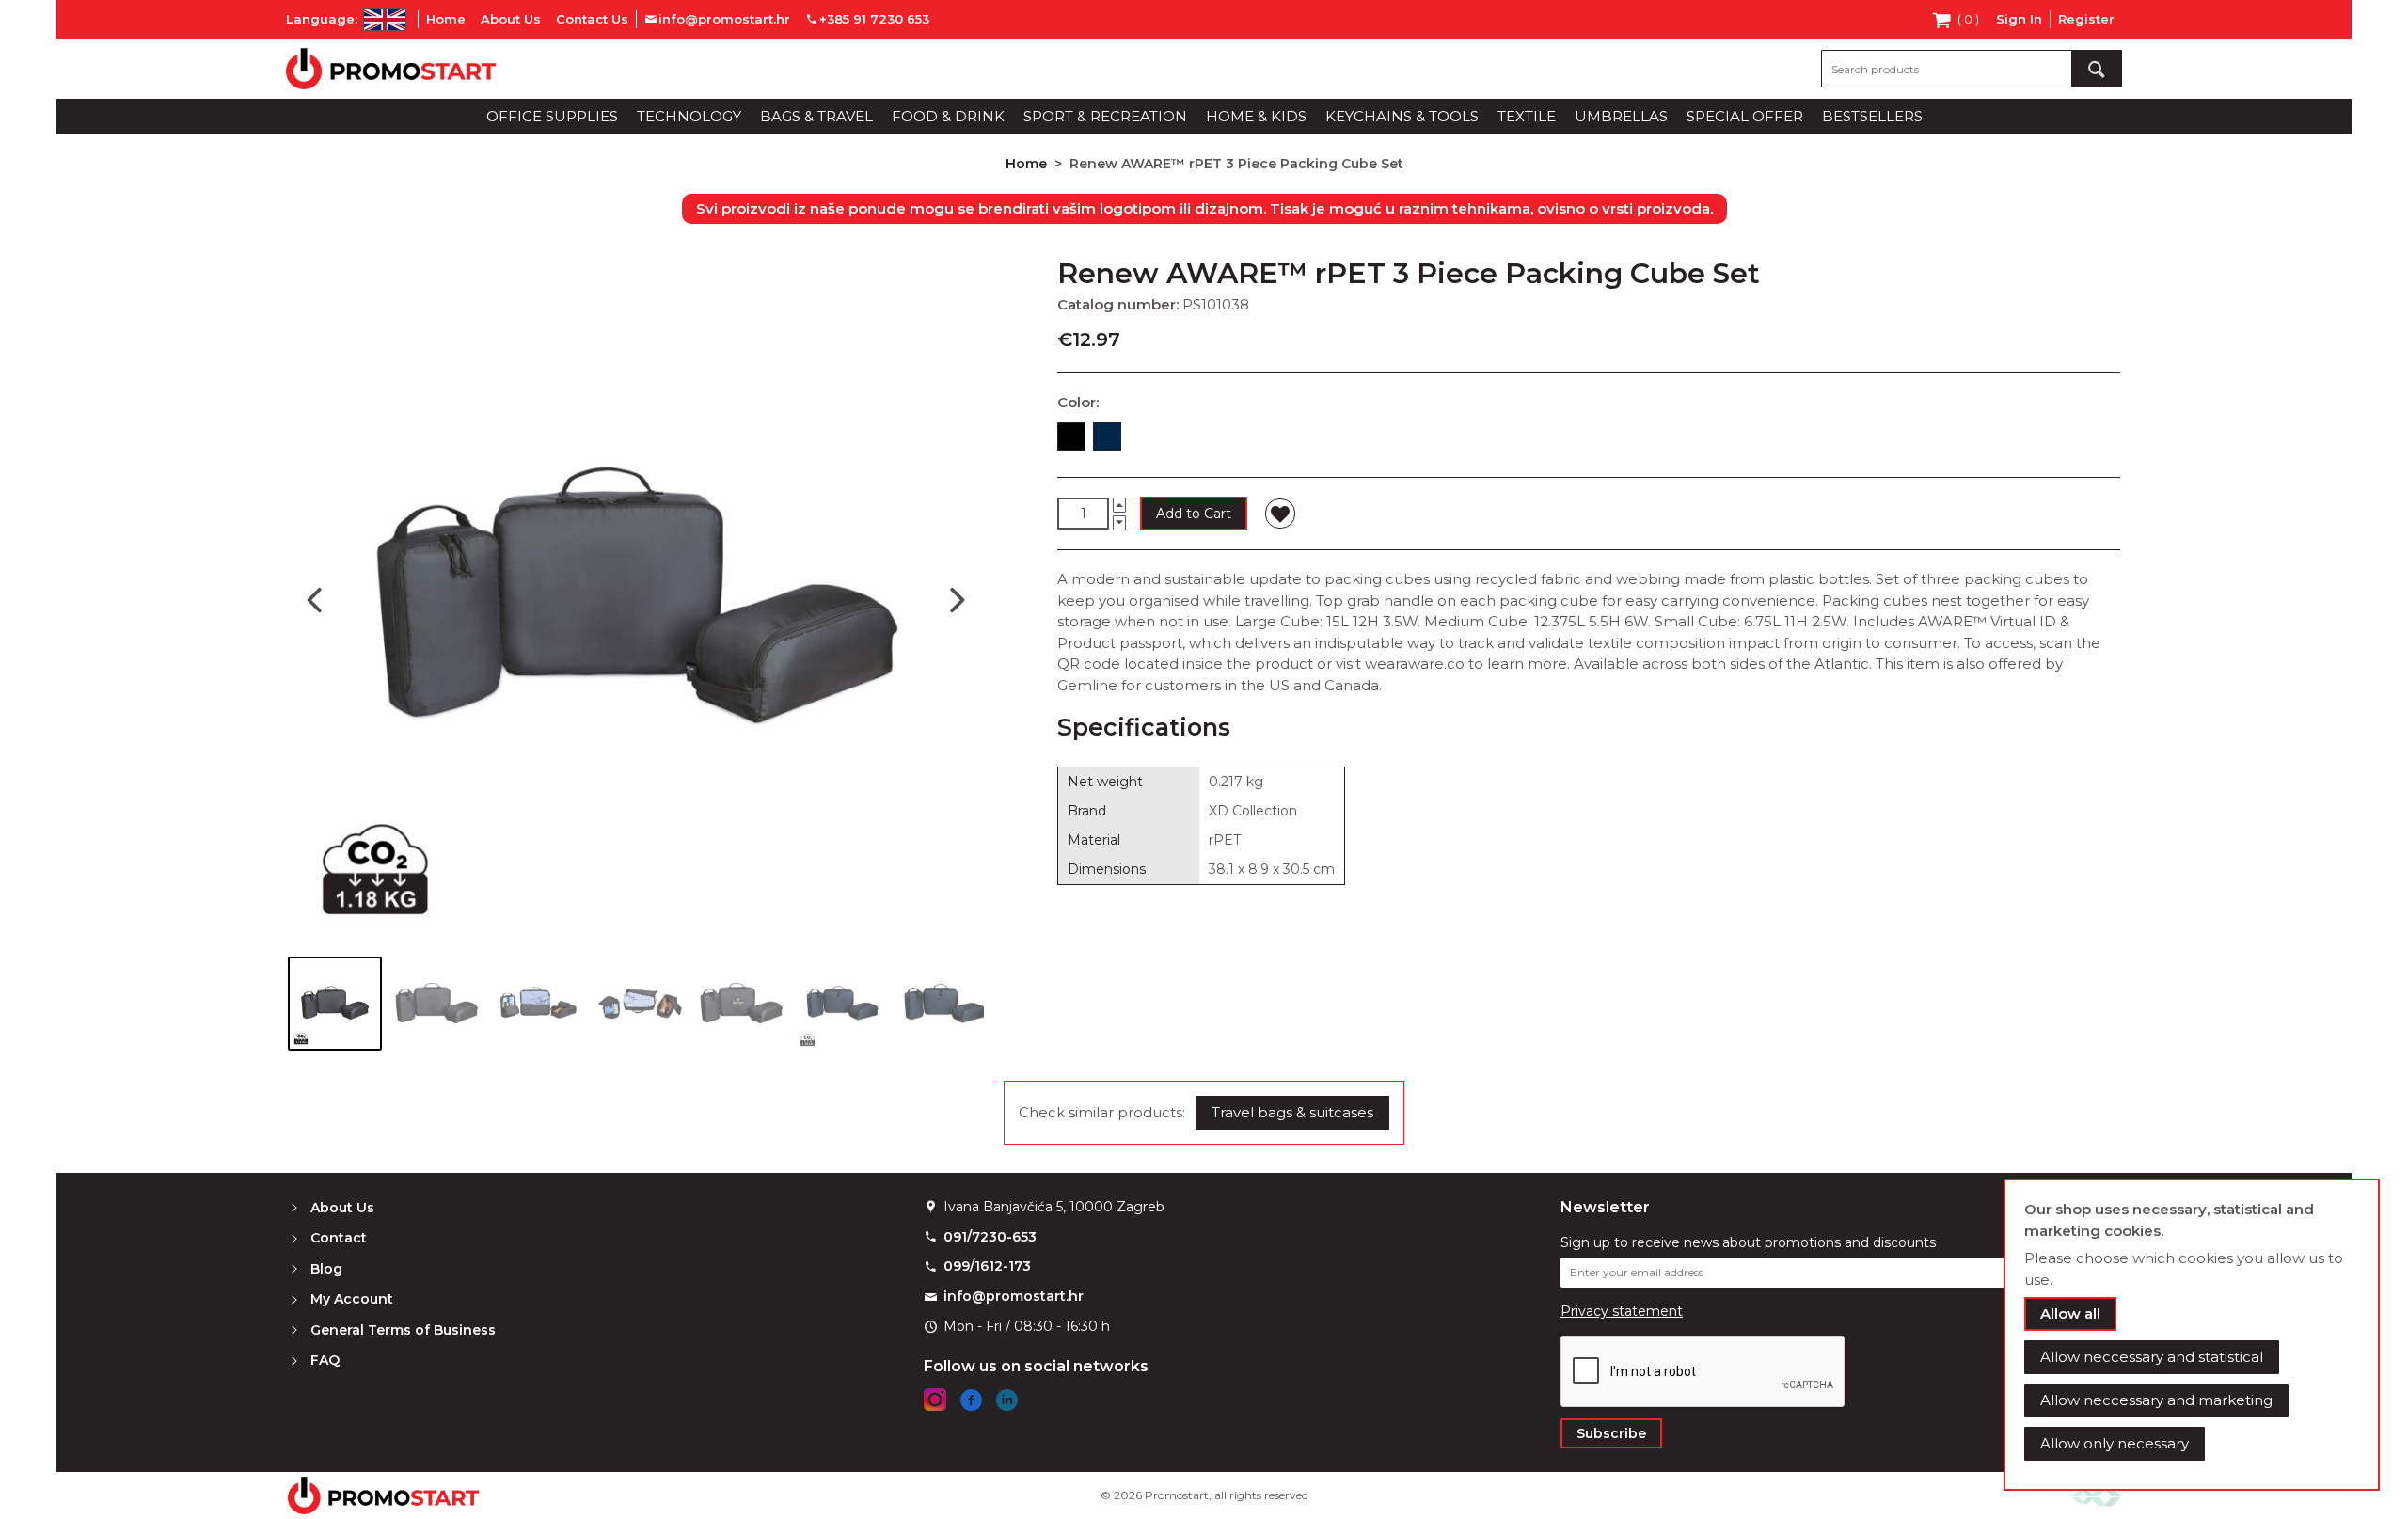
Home (446, 19)
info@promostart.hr (1014, 1296)
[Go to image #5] (741, 1004)
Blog (326, 1269)
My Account (352, 1299)
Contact (339, 1238)
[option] (1071, 436)
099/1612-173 (987, 1266)
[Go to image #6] (843, 1004)
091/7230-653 (990, 1237)
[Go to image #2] (436, 1004)
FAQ (325, 1360)
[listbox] (1589, 440)
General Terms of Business (403, 1330)
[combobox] (1972, 69)
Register (2086, 19)
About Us (511, 19)
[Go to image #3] (538, 1004)
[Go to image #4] (640, 1004)
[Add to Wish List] (1280, 514)
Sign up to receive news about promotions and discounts (1748, 1242)
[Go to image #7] (944, 1004)
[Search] (2097, 69)
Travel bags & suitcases (1292, 1112)
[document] (2192, 1335)
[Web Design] (2097, 1495)
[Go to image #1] (335, 1004)
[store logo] (391, 69)
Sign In (2019, 19)
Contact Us (592, 19)
